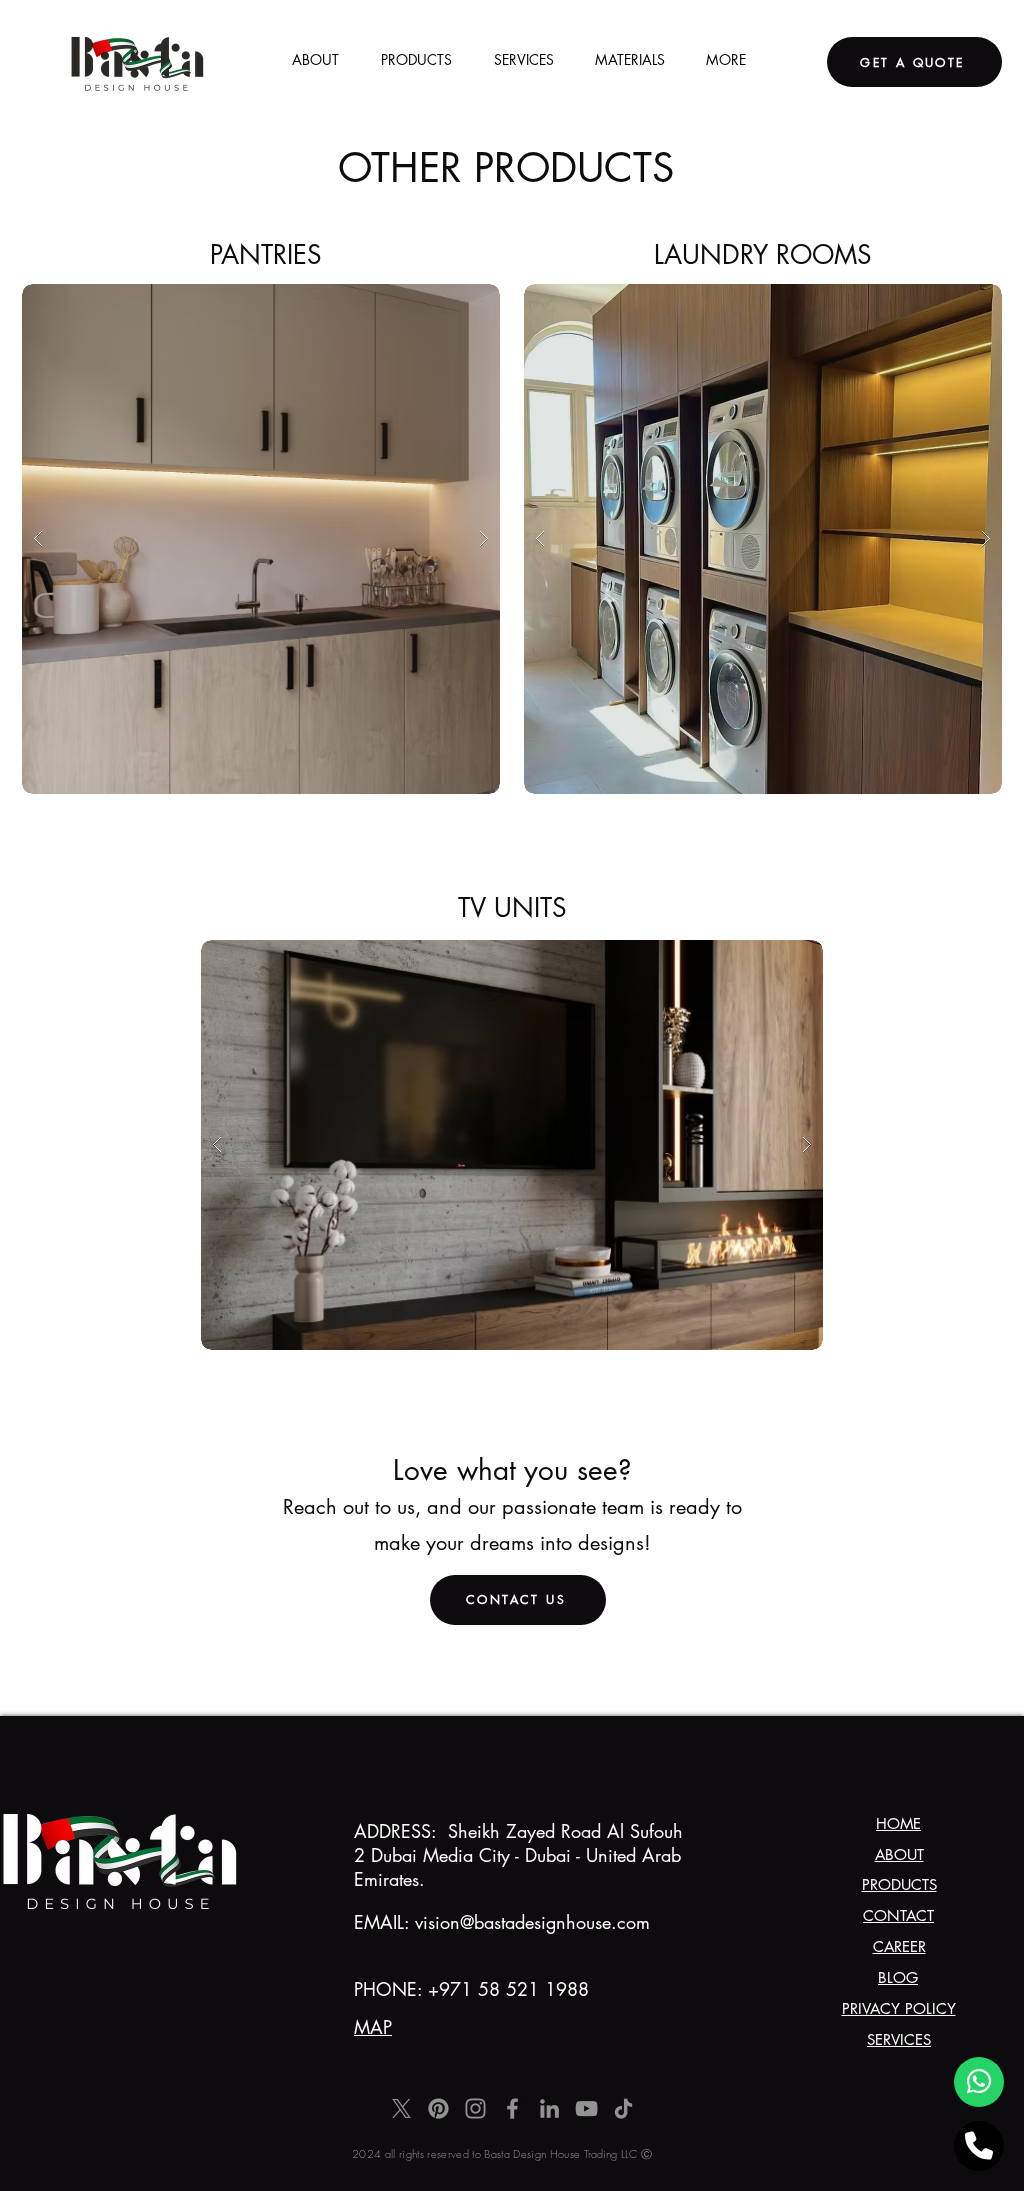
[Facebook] (512, 2108)
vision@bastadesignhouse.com (532, 1922)
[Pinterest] (438, 2108)
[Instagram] (475, 2108)
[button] (261, 539)
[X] (401, 2108)
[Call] (979, 2146)
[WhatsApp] (979, 2082)
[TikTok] (623, 2108)
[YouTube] (586, 2108)
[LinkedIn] (549, 2108)
